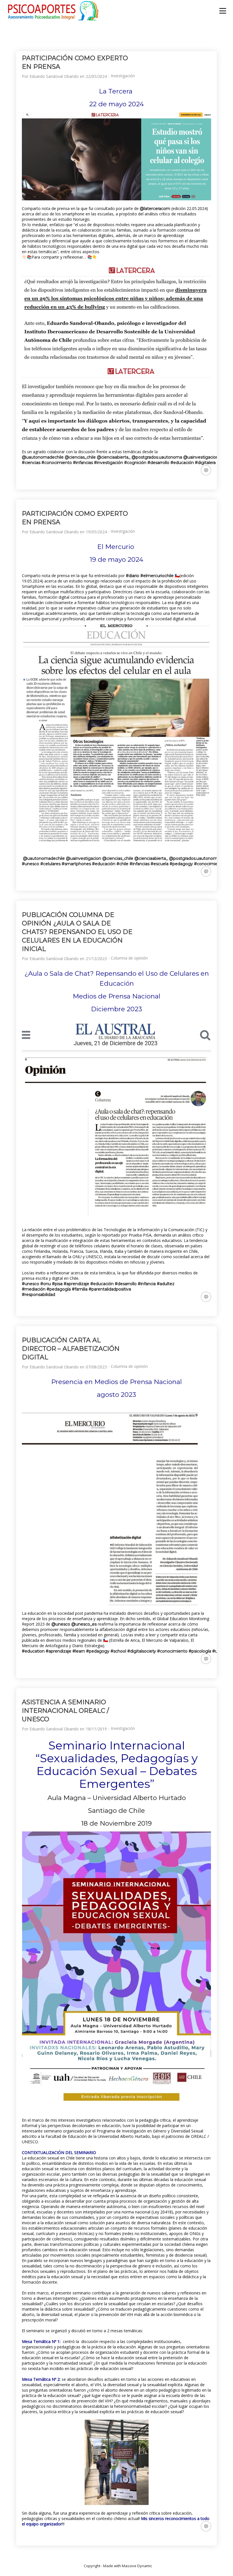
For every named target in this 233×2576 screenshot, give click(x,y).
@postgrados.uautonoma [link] (157, 457)
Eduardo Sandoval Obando (54, 76)
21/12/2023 (96, 959)
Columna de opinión (129, 958)
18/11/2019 (96, 1729)
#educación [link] (182, 463)
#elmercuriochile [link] (157, 576)
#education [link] (33, 1651)
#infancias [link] (83, 463)
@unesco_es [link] (84, 1624)
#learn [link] (79, 1651)
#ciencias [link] (31, 463)
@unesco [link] (61, 1624)
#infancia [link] (147, 1284)
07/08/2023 (96, 1367)
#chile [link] (122, 864)
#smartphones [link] (76, 864)
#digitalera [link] (205, 463)
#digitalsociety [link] (142, 1651)
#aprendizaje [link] (76, 1284)
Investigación (123, 76)
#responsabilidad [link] (39, 1295)
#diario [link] (133, 576)
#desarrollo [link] (158, 463)
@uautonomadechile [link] (43, 457)
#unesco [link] (31, 864)
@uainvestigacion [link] (201, 457)
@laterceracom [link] (155, 209)
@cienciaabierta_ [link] (114, 457)
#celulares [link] (50, 864)
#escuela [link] (160, 864)
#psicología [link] (200, 1651)
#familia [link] (80, 1289)
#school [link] (118, 1651)
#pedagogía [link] (59, 1289)
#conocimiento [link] (57, 463)
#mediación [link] (34, 1289)
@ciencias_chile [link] (80, 457)
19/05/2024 (96, 532)
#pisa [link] (57, 1284)
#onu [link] (46, 1284)
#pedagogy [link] (181, 864)
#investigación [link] (109, 463)
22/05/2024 (96, 76)
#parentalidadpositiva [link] (110, 1289)
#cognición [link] (135, 463)
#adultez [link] (166, 1284)
